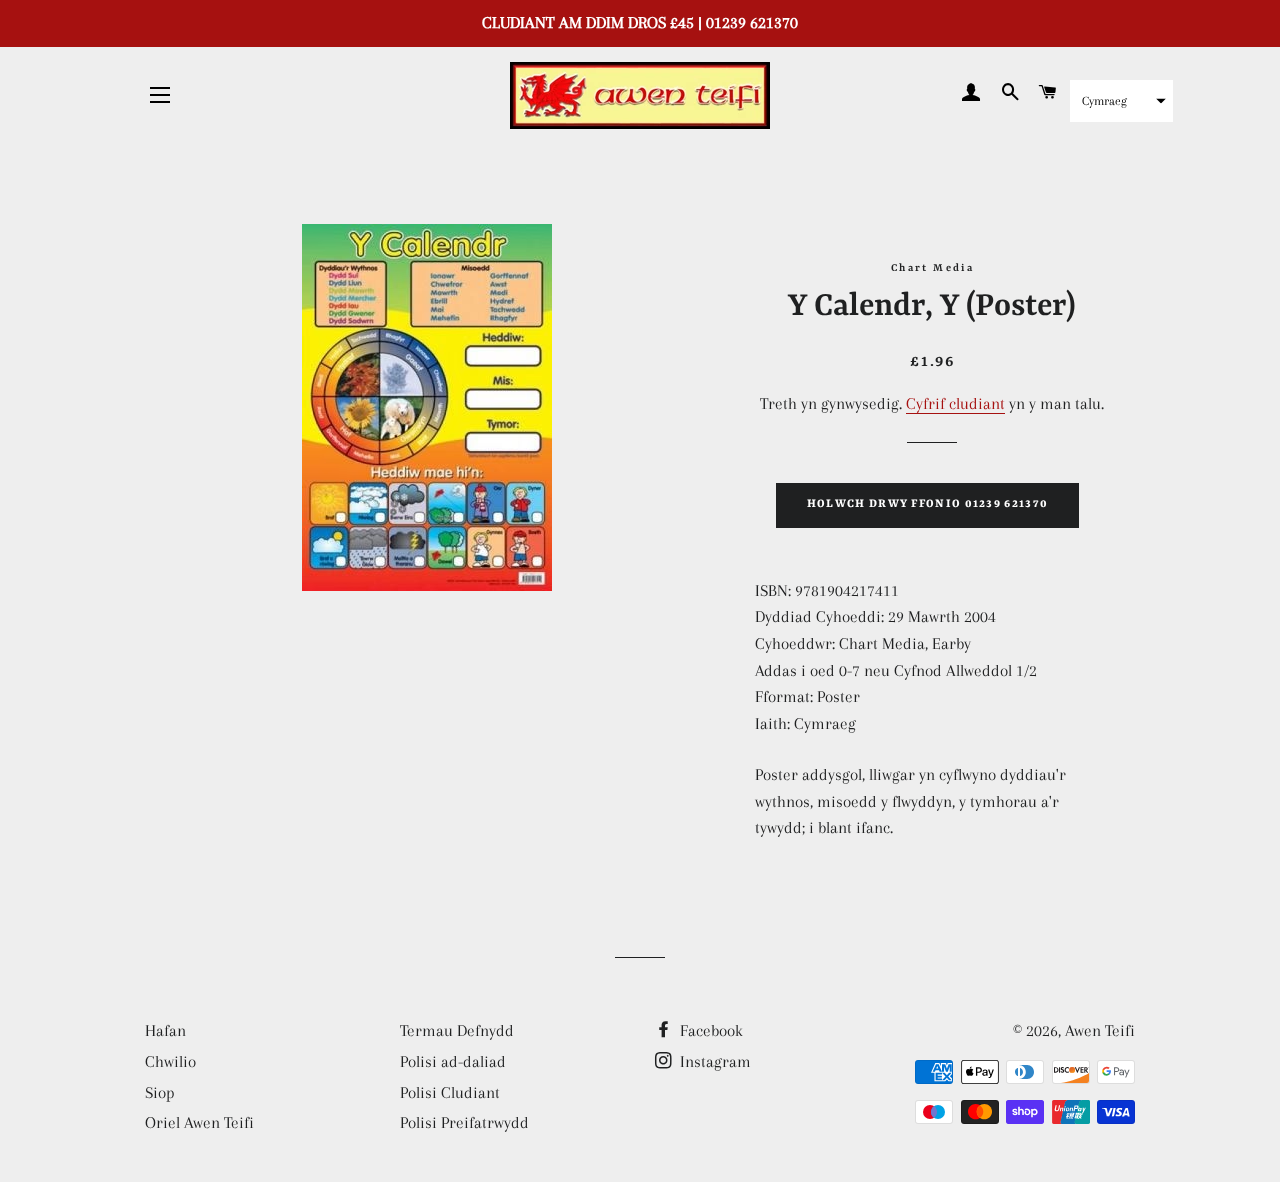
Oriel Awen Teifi (199, 1122)
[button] (1121, 101)
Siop (160, 1092)
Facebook (709, 1030)
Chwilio (170, 1061)
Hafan (165, 1030)
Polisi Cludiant (450, 1092)
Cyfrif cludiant (955, 403)
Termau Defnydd (457, 1030)
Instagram (713, 1061)
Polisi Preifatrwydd (464, 1122)
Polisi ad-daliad (453, 1061)
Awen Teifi (1100, 1030)
